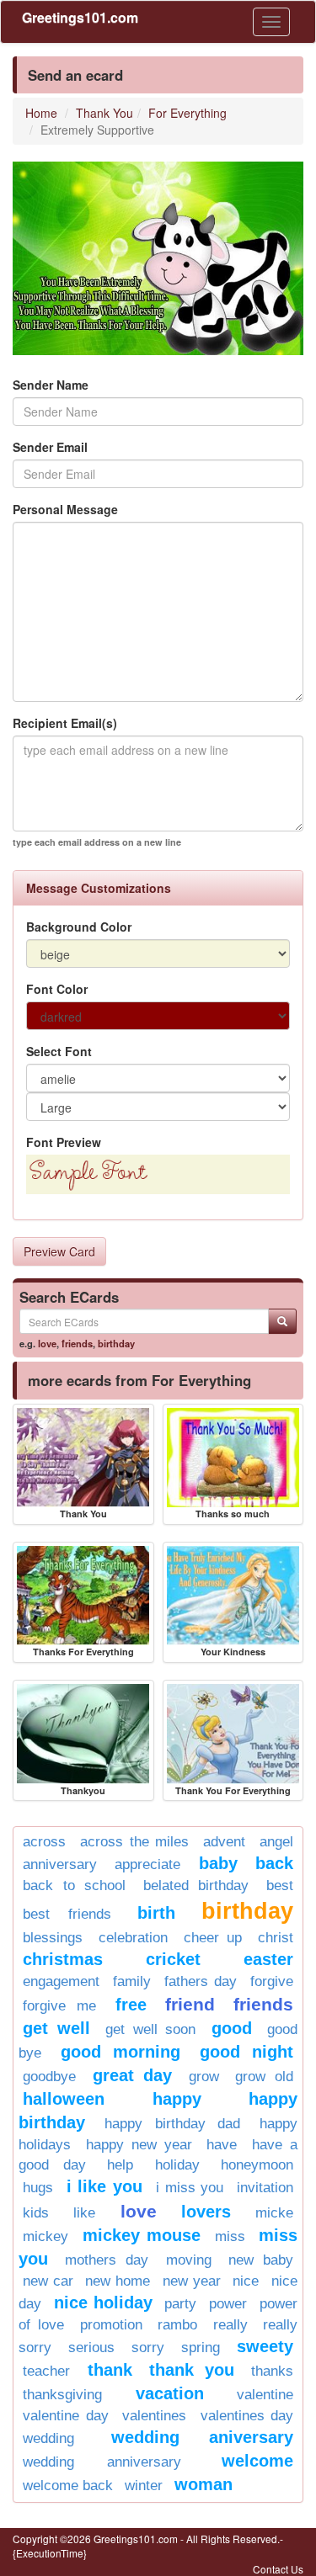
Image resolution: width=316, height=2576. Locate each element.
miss (230, 2236)
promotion (111, 2325)
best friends (67, 1914)
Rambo (177, 2325)
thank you (192, 2370)
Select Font (59, 1051)
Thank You (104, 113)
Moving (189, 2260)
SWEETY (265, 2346)
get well (56, 2028)
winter (144, 2486)
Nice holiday (103, 2302)
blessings (53, 1938)
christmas (63, 1959)
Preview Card (59, 1251)
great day (133, 2075)
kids (36, 2213)
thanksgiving (62, 2395)
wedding (48, 2438)
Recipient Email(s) (65, 723)
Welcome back (68, 2486)
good (232, 2028)
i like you (104, 2186)
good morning (121, 2052)
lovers (206, 2212)
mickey (46, 2236)
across (44, 1842)
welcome (257, 2461)
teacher (46, 2371)
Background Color (79, 927)
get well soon (150, 2029)
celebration (133, 1938)
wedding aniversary (203, 2437)
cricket (173, 1959)
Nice (246, 2281)
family (132, 1981)
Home (41, 113)
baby (218, 1863)
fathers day (201, 1981)
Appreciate (147, 1864)
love (47, 1343)
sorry (148, 2348)
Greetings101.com (80, 17)
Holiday (177, 2165)
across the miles (135, 1842)
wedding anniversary (102, 2462)
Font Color (57, 989)
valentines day (247, 2416)
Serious (91, 2348)
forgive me (59, 2006)
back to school (74, 1886)
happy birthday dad (172, 2124)
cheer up (213, 1938)
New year (192, 2281)
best (280, 1886)
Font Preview (64, 1142)
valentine (265, 2395)
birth (156, 1913)
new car (48, 2281)
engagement (61, 1981)
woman (204, 2484)
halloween (64, 2099)
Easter (268, 1959)
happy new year (139, 2145)
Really (230, 2325)
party (180, 2304)
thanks (272, 2371)
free (131, 2005)
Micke (274, 2213)
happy (177, 2099)
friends (77, 1343)
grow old (264, 2077)
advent (224, 1842)
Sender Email (50, 447)
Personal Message (65, 509)
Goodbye (49, 2077)
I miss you (190, 2188)
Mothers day (107, 2260)
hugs (38, 2188)
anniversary (60, 1864)
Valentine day (66, 2416)
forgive (272, 1981)
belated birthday (196, 1886)
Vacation (170, 2393)
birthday (116, 1343)
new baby (261, 2260)
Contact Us (278, 2569)
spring (201, 2348)
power (228, 2304)
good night (247, 2052)
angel (276, 1842)
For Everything (187, 113)
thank (110, 2370)
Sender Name (51, 385)
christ (276, 1938)
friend (190, 2004)
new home (118, 2281)
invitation (265, 2188)
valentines (154, 2416)
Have (222, 2145)
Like (84, 2213)
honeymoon (257, 2165)
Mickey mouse (142, 2235)
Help (120, 2165)
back (274, 1863)
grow (204, 2077)
